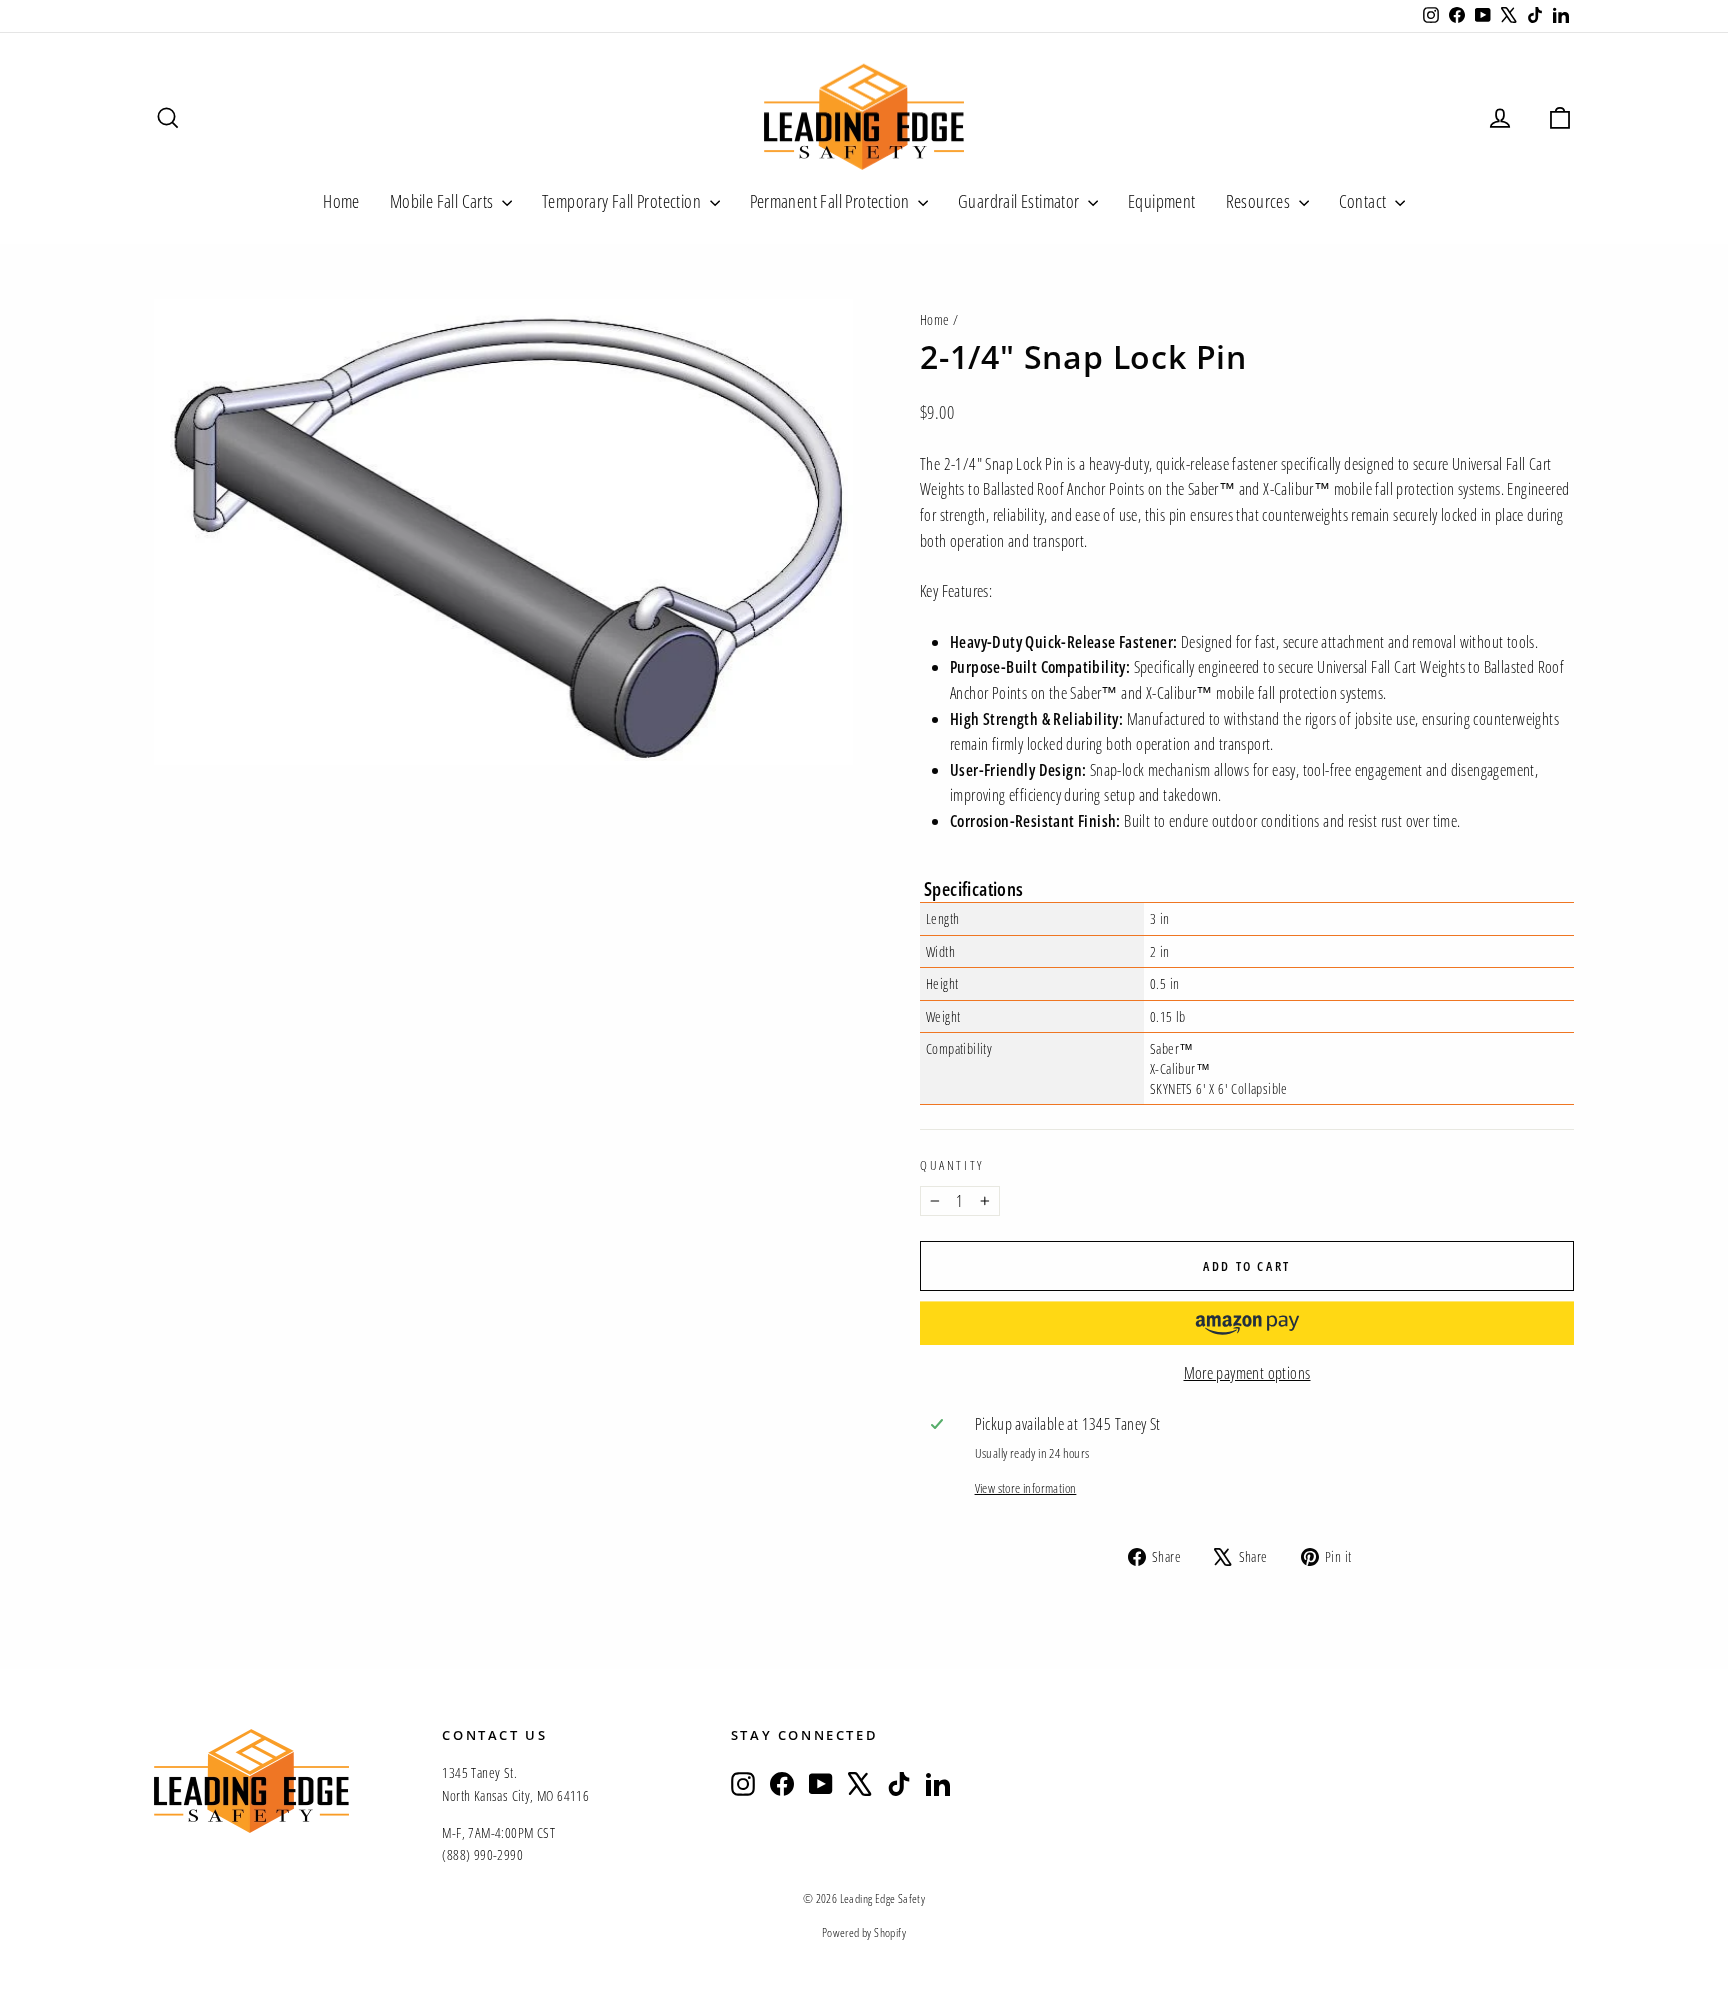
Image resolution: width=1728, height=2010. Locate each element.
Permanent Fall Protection (831, 201)
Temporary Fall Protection (623, 201)
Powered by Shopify (864, 1932)
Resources (1260, 201)
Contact (1364, 201)
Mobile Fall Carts (443, 201)
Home (341, 201)
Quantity (952, 1165)
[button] (1247, 1323)
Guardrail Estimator (1020, 201)
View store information (1026, 1488)
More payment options (1247, 1373)
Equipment (1162, 201)
